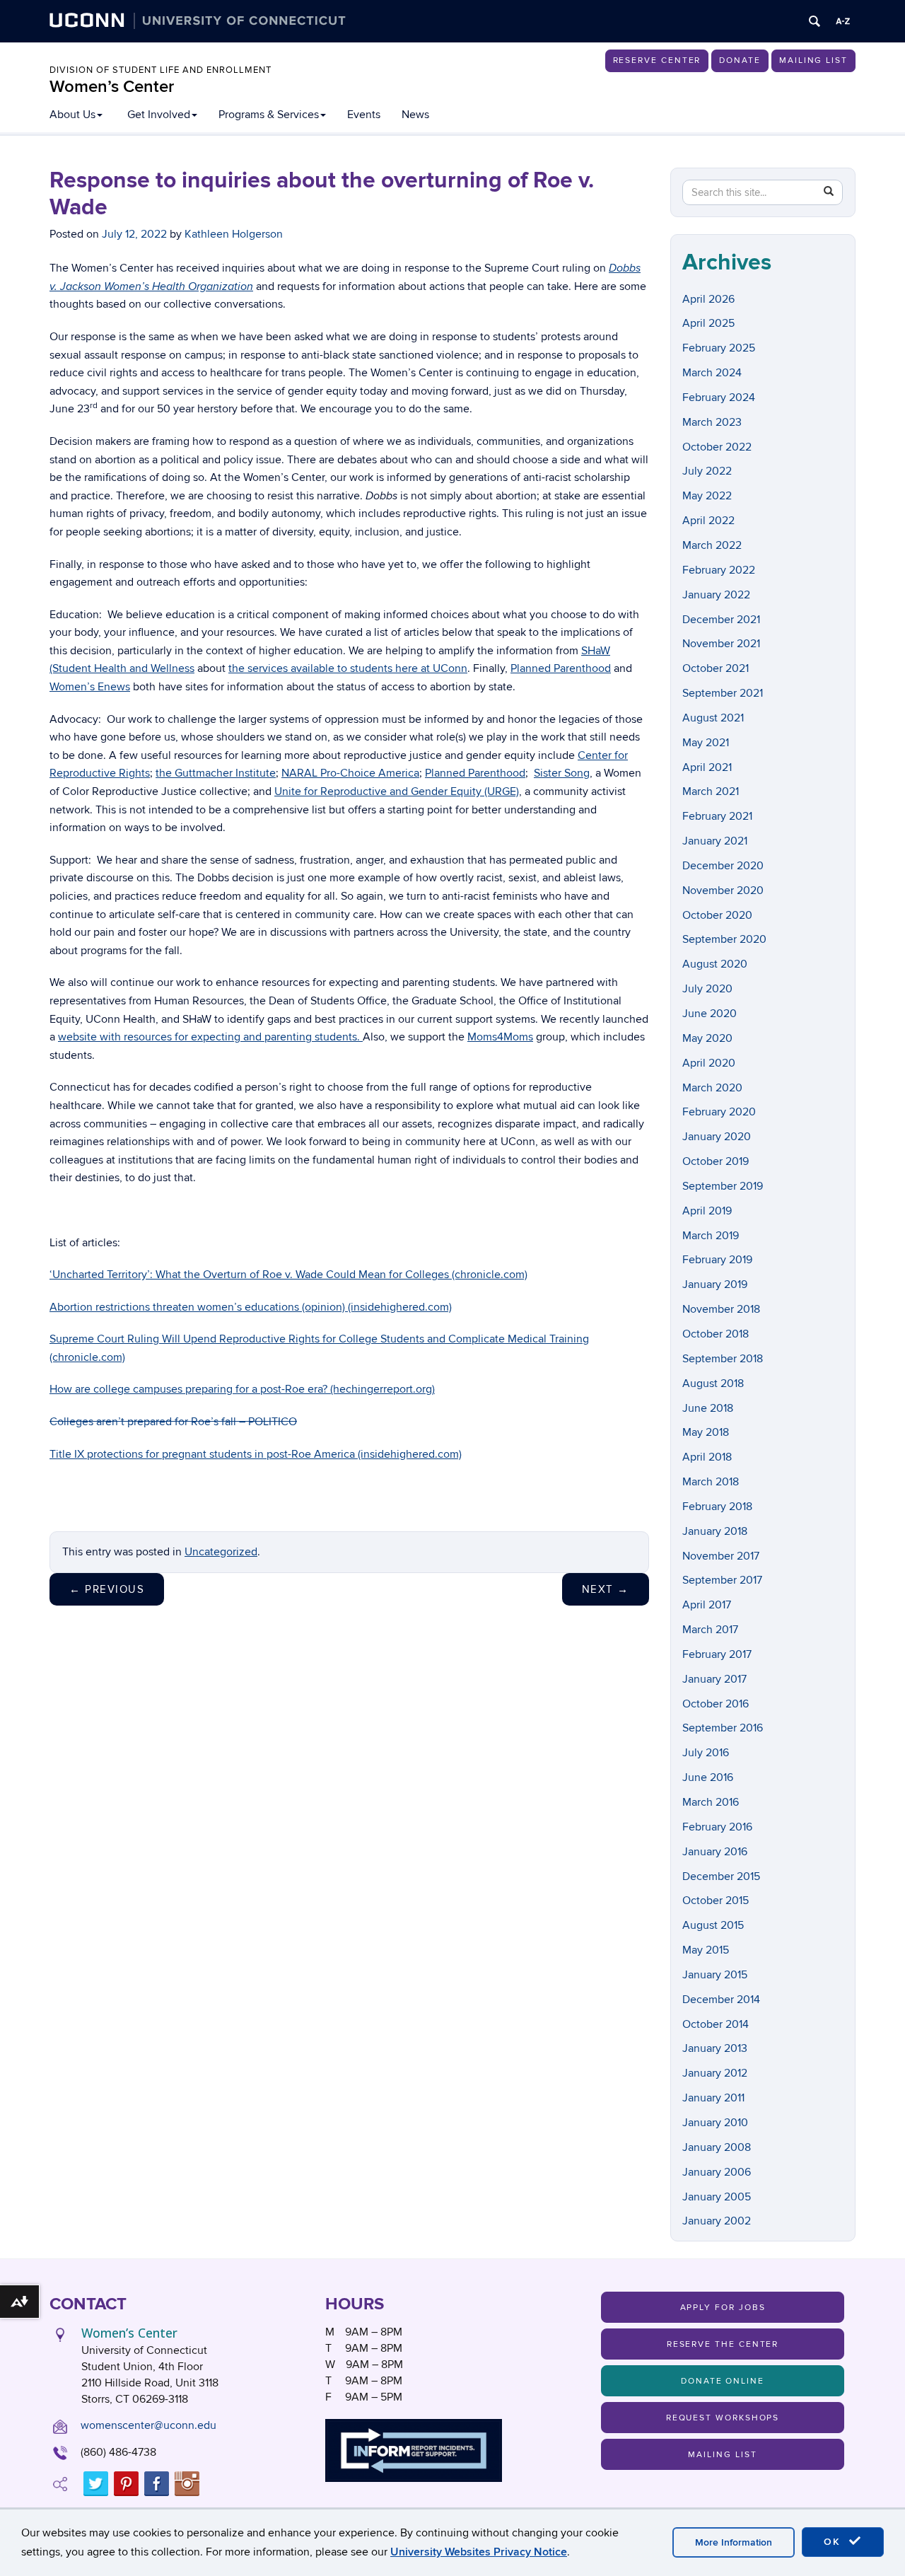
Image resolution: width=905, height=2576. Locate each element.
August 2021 (713, 718)
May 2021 (706, 743)
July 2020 (707, 989)
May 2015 (706, 1950)
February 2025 (719, 348)
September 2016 (723, 1728)
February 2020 (719, 1112)
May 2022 (707, 496)
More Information (734, 2542)
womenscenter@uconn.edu (148, 2425)
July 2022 (707, 471)
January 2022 (716, 595)
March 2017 (710, 1630)
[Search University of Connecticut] (814, 21)
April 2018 (707, 1457)
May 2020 (707, 1038)
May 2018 (706, 1432)
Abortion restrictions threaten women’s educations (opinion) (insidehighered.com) (251, 1307)
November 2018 (721, 1309)
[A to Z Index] (843, 21)
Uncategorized (221, 1552)
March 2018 (711, 1482)
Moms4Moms (500, 1037)
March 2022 (712, 545)
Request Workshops (723, 2418)
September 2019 (723, 1186)
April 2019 (707, 1211)
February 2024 (719, 398)
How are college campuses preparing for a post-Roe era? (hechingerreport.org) (242, 1389)
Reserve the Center (723, 2344)
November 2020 (723, 890)
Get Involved (159, 115)
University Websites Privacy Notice (479, 2552)
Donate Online (723, 2381)
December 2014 (721, 2000)
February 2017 (717, 1654)
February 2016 (717, 1827)
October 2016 (716, 1704)
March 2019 (711, 1236)
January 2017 (714, 1679)
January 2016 (715, 1852)
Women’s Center (112, 87)
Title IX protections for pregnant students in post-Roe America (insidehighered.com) (256, 1454)
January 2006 (717, 2172)
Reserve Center (657, 60)
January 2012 (715, 2073)
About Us (72, 115)
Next (606, 1589)
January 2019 (715, 1284)
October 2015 (716, 1901)
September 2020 (724, 939)
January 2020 (717, 1137)
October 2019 (716, 1161)
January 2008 (717, 2147)
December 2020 (723, 866)
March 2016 (711, 1802)
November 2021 (721, 644)
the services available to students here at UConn (348, 668)
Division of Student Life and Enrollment (160, 70)
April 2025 (708, 323)
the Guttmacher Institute (216, 773)
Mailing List (813, 60)
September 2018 (723, 1359)
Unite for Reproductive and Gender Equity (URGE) (397, 791)
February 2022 (719, 570)
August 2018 (713, 1383)
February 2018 (717, 1507)
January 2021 (715, 841)
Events (364, 115)
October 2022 (717, 447)
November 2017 (721, 1556)
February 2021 (717, 816)
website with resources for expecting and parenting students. (210, 1037)
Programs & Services (269, 115)
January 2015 (715, 1975)
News (415, 115)
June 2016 (708, 1777)
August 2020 (715, 964)
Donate (740, 60)
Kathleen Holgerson (234, 234)
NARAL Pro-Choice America (350, 773)
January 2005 (717, 2197)
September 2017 (722, 1580)
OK (834, 2542)
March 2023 (712, 422)
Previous (107, 1589)
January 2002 (717, 2221)
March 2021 (711, 791)
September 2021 (723, 693)
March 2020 (712, 1088)
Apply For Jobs (723, 2308)
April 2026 (708, 299)
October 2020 (717, 915)
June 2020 (710, 1014)
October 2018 (716, 1334)
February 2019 (717, 1260)
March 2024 (712, 373)
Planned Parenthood (561, 668)
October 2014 (716, 2024)
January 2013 (715, 2048)
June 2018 (708, 1408)
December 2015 (721, 1876)
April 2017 (707, 1605)
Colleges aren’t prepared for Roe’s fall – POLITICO (173, 1422)
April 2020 (709, 1063)
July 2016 (706, 1753)
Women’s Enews (90, 687)
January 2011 (713, 2098)
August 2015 (713, 1925)
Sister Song (562, 773)
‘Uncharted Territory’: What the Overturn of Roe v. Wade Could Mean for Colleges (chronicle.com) (288, 1275)
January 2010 (715, 2123)
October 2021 (716, 668)
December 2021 (721, 620)
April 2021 (707, 767)
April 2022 (708, 521)
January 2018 (715, 1531)
